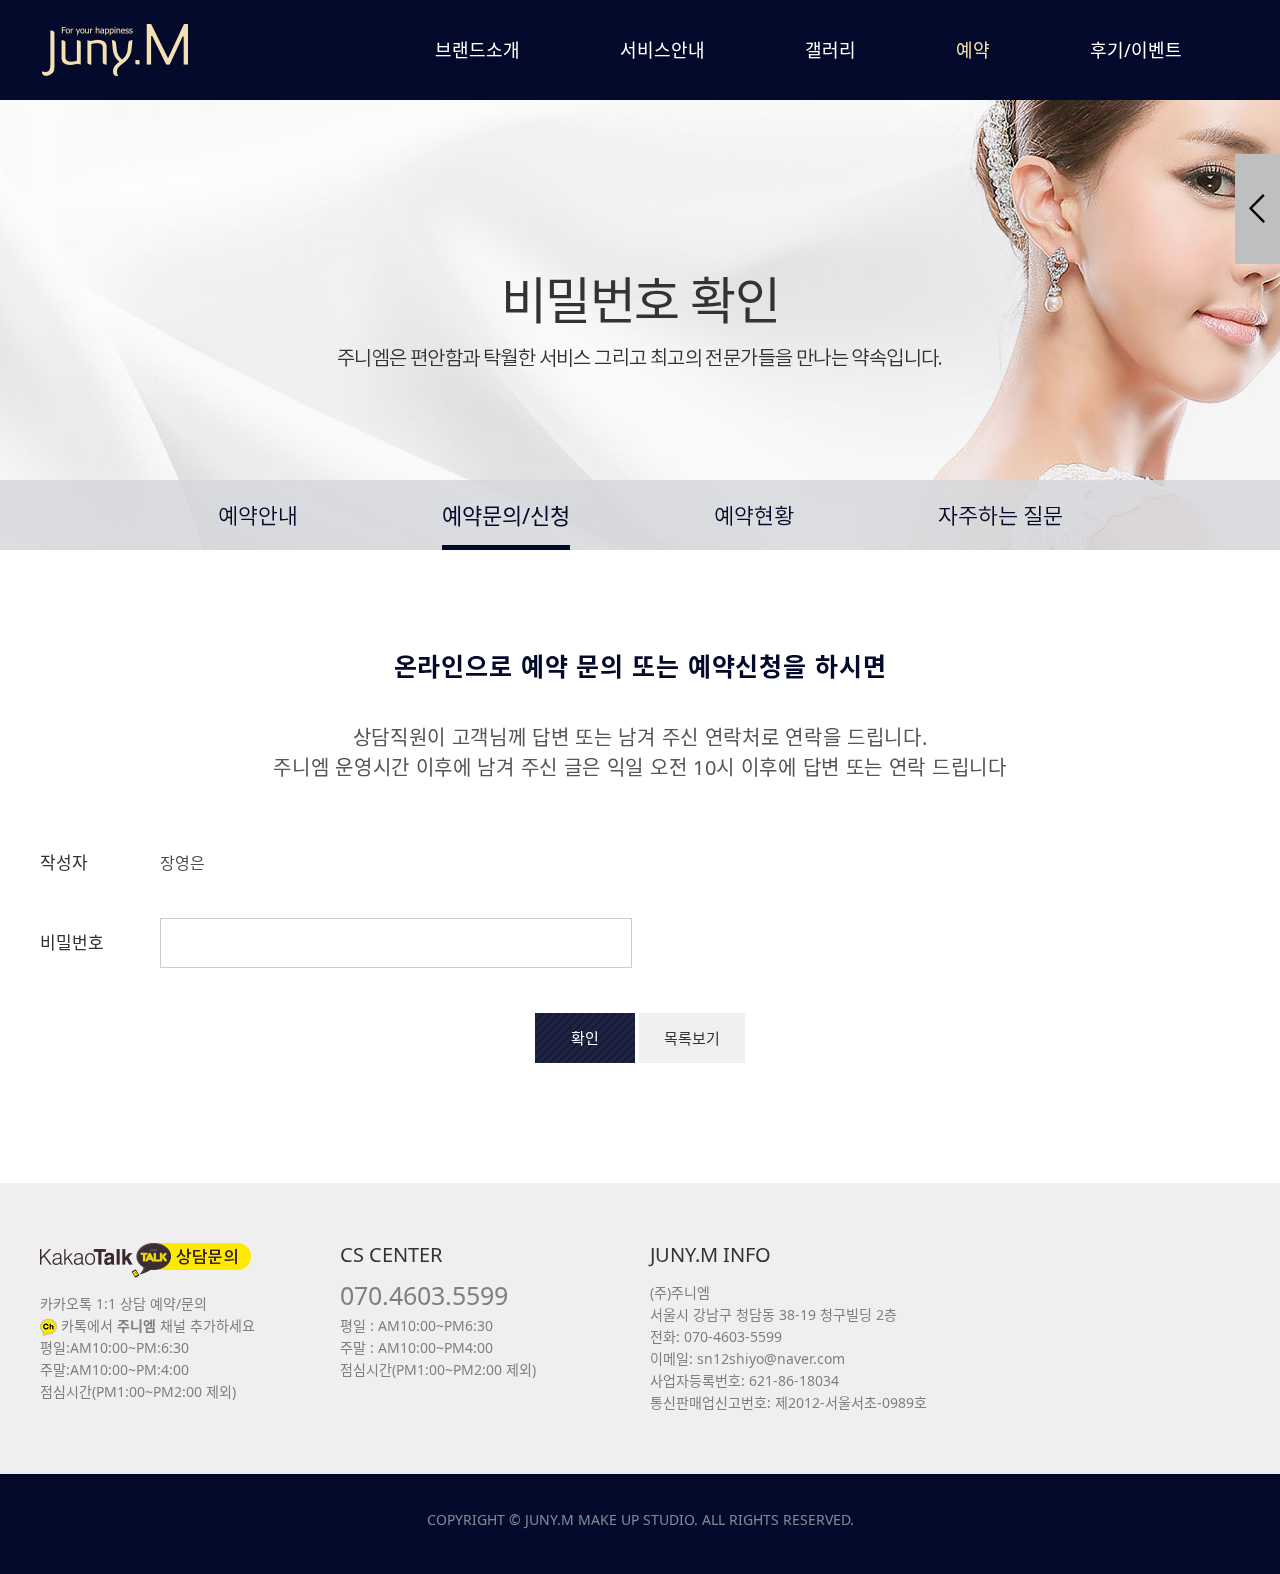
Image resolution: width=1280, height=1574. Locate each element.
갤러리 (830, 50)
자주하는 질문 (1000, 517)
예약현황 (754, 517)
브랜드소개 (477, 50)
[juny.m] (115, 50)
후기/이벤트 (1136, 50)
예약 (973, 50)
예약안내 (258, 517)
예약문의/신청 (506, 515)
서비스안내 (662, 50)
